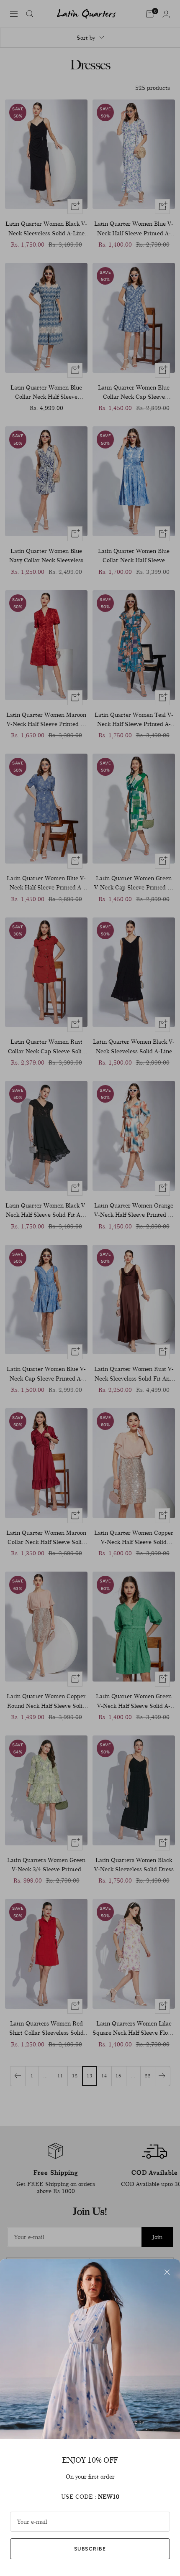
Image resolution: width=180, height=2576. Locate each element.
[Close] (167, 2272)
